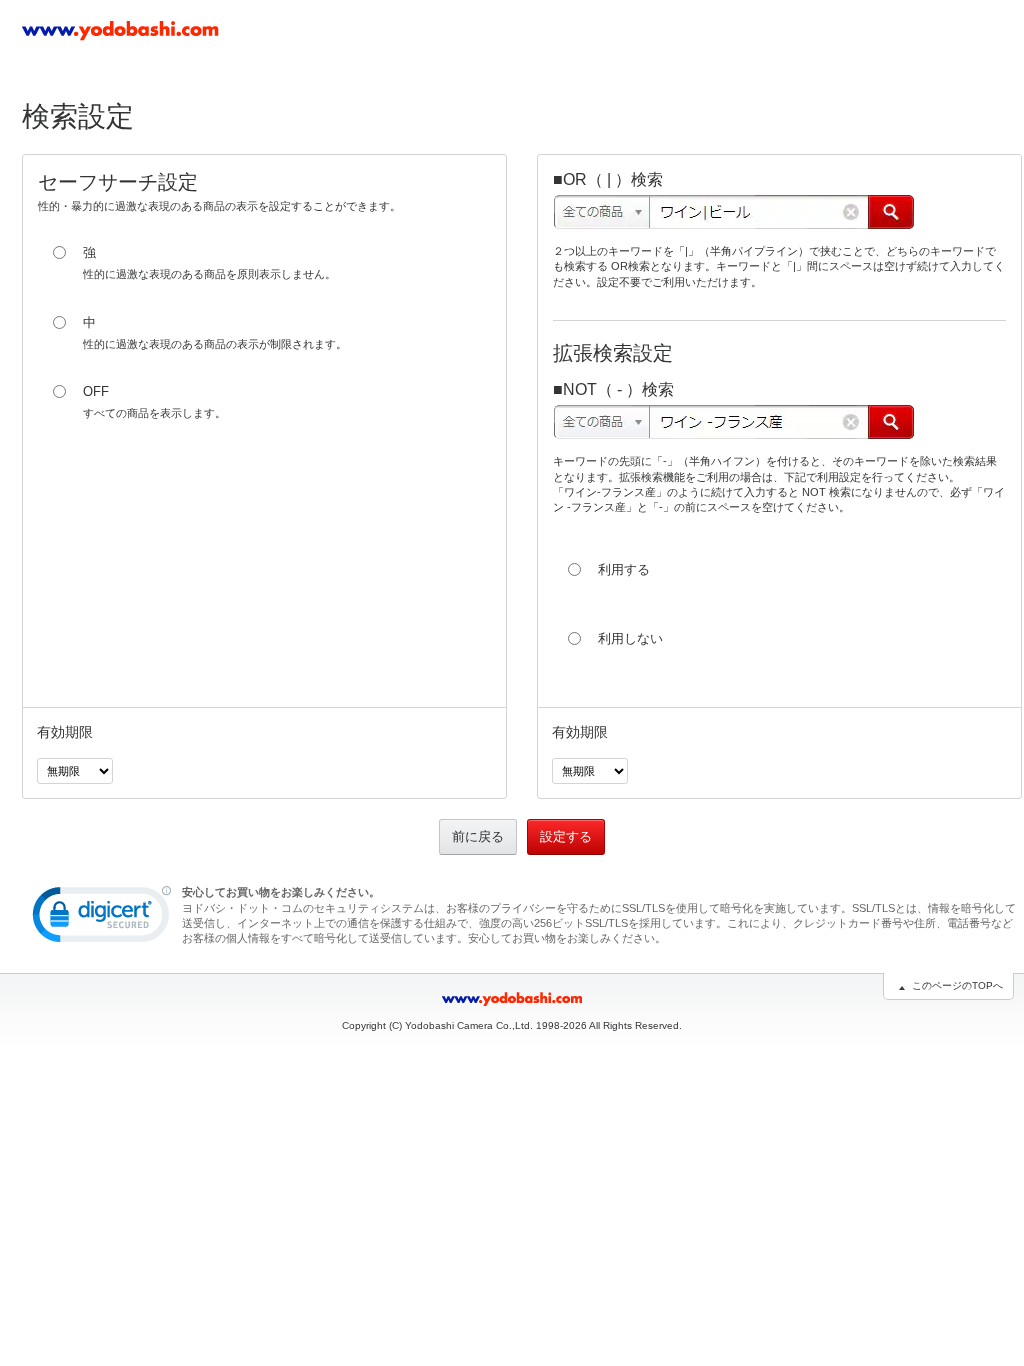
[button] (102, 919)
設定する (566, 836)
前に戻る (478, 836)
